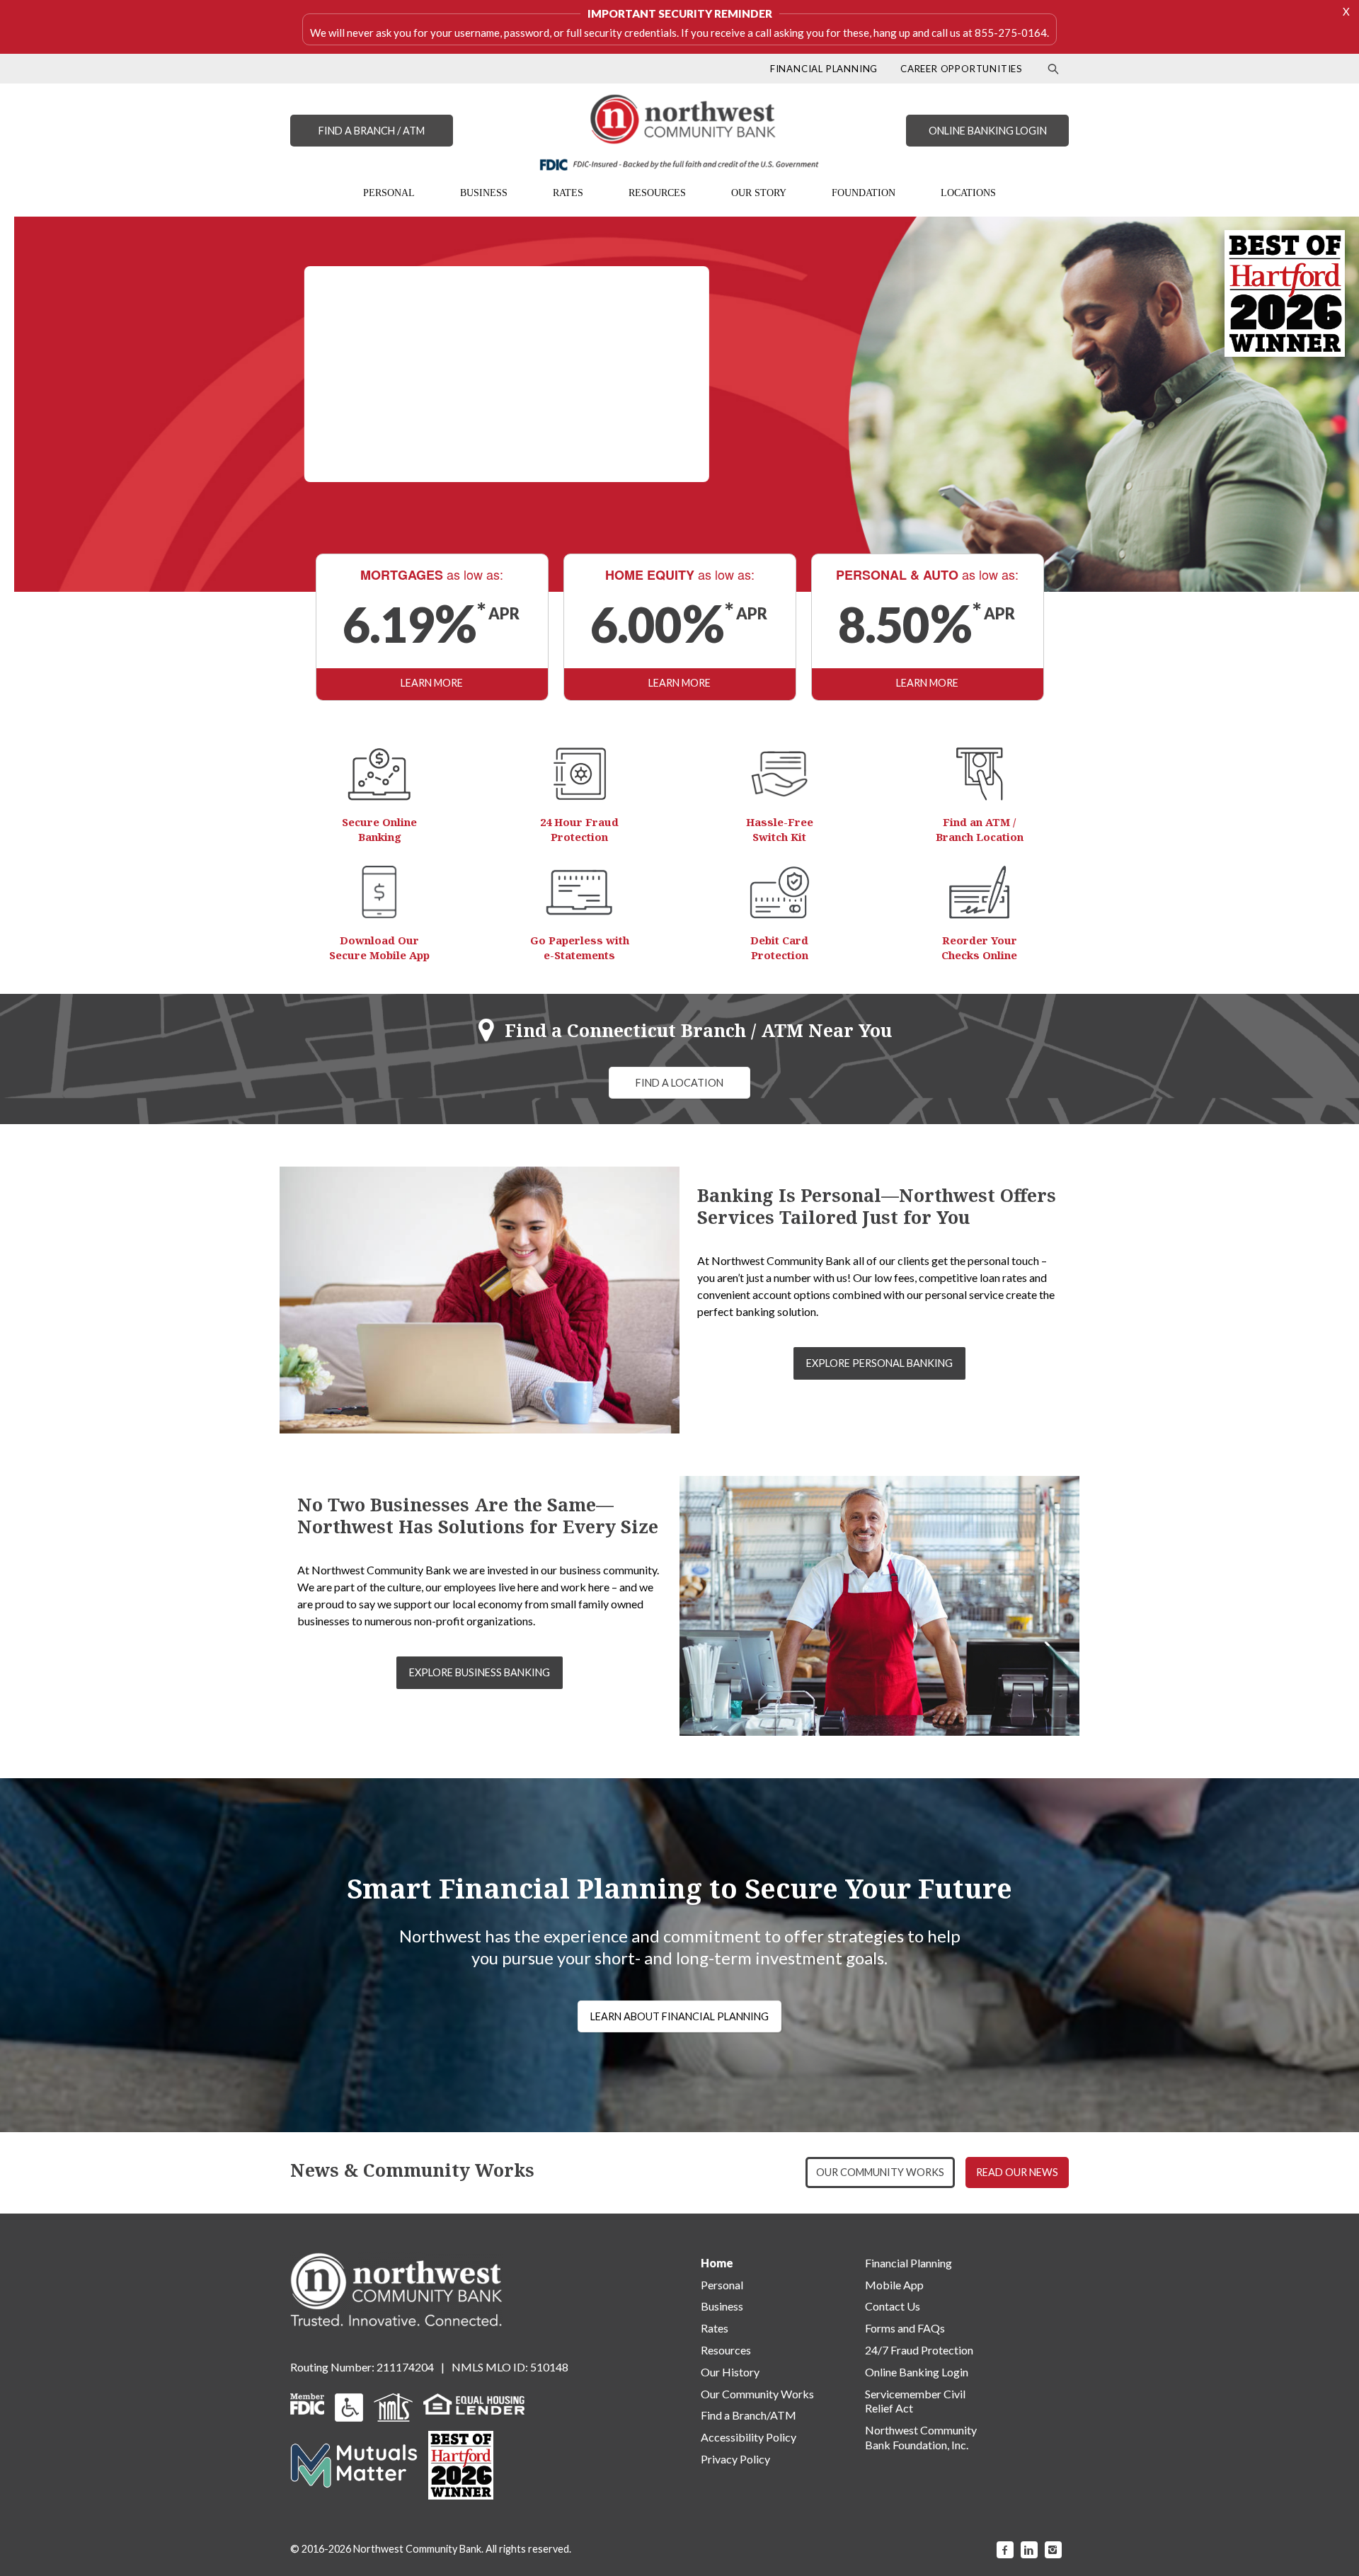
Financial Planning (908, 2263)
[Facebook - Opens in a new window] (1005, 2550)
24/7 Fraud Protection (919, 2350)
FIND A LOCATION (679, 1083)
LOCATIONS (968, 193)
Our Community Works (757, 2394)
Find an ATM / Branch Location (980, 829)
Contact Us (893, 2306)
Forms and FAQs (905, 2328)
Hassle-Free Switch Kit (780, 829)
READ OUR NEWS (1017, 2172)
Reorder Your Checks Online (979, 948)
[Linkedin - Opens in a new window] (1029, 2550)
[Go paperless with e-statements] (579, 892)
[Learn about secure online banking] (379, 774)
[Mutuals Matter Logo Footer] (354, 2464)
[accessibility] (349, 2406)
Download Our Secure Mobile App (379, 948)
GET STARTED (493, 449)
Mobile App (894, 2285)
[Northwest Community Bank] (679, 132)
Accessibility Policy (749, 2437)
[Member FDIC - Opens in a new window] (307, 2402)
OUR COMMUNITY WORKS (880, 2172)
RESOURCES (657, 193)
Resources (726, 2350)
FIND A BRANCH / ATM (372, 131)
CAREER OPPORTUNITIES (962, 69)
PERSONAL (389, 193)
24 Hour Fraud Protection (579, 829)
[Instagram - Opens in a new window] (1053, 2550)
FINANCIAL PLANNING (824, 69)
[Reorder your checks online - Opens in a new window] (979, 892)
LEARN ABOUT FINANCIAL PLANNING (679, 2016)
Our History (730, 2372)
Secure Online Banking (379, 829)
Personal (722, 2285)
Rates (715, 2328)
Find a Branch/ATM (749, 2415)
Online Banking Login (917, 2372)
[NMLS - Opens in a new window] (393, 2406)
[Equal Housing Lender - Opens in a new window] (474, 2402)
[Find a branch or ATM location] (980, 774)
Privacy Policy (735, 2459)
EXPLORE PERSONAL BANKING (879, 1363)
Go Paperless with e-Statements (580, 948)
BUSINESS (484, 193)
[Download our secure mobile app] (379, 892)
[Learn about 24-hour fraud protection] (580, 774)
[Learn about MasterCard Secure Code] (780, 892)
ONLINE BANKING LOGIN (988, 131)
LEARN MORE (432, 683)
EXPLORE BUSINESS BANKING (480, 1672)
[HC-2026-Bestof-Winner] (461, 2465)
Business (722, 2306)
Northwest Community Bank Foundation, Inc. (921, 2437)
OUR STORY (759, 193)
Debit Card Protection (779, 948)
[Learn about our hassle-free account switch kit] (779, 774)
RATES (568, 193)
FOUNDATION (864, 193)
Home (717, 2263)
